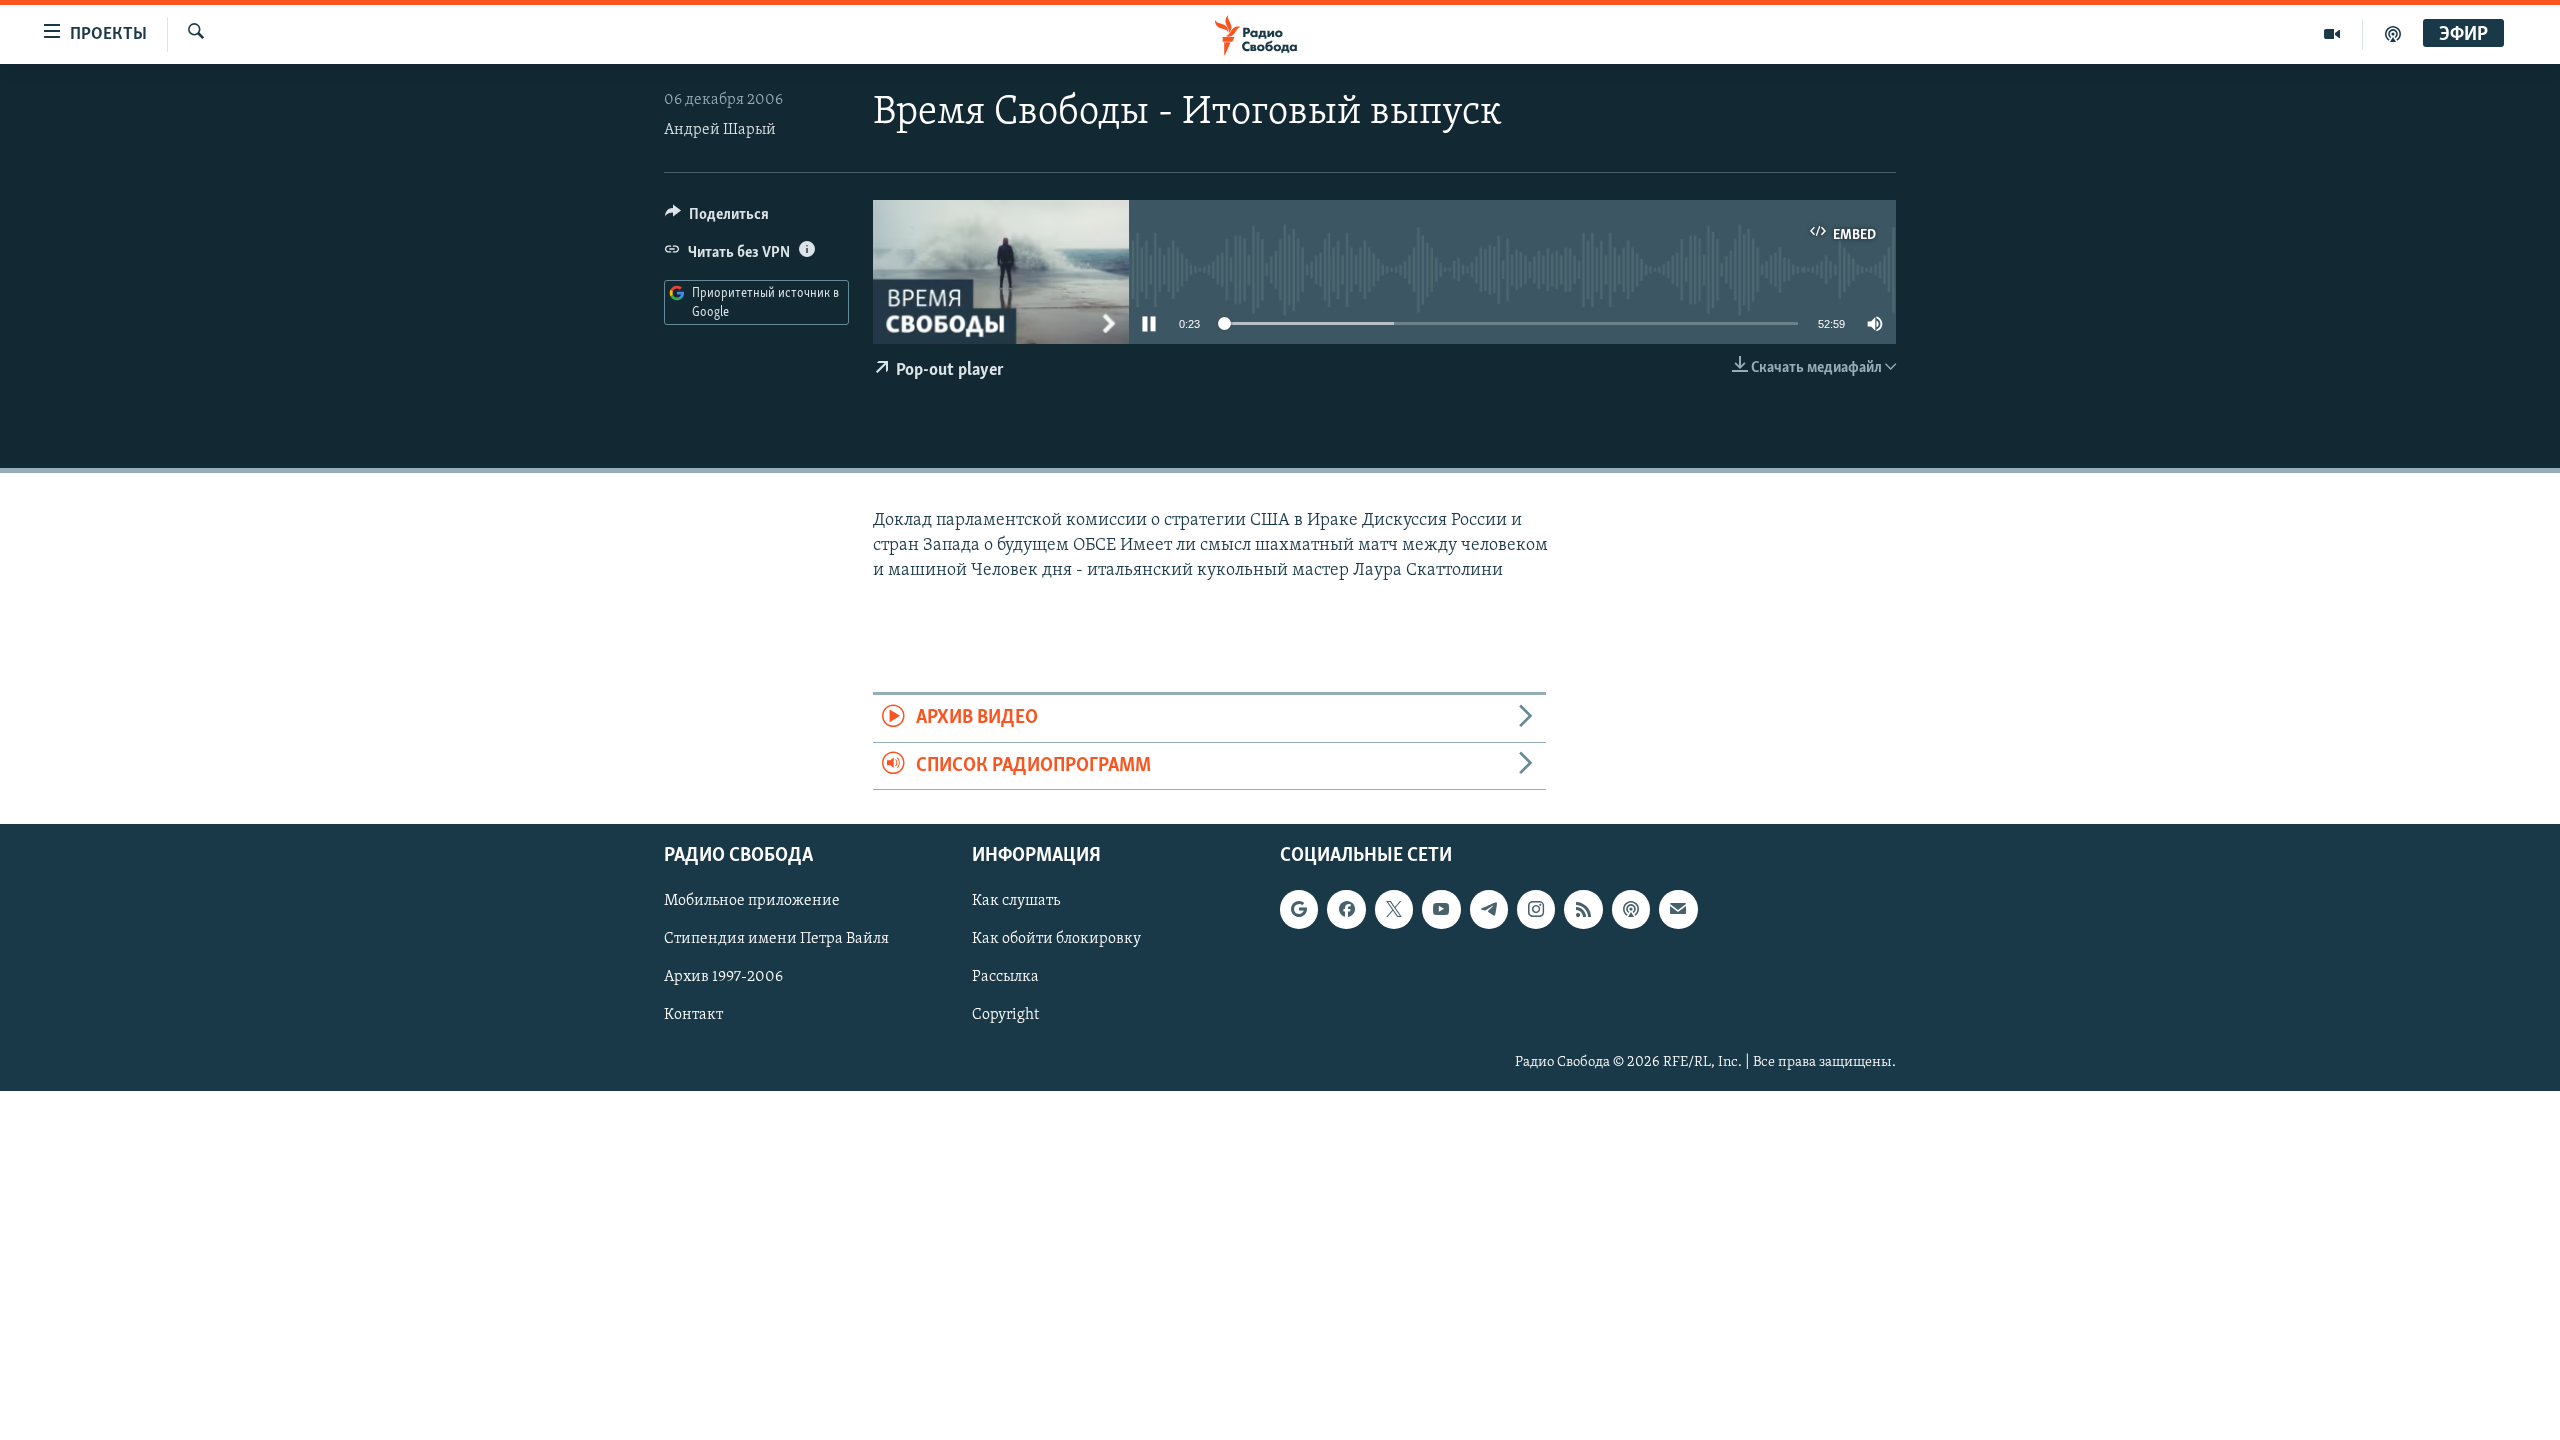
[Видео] (2332, 34)
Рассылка (1005, 977)
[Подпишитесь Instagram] (1536, 909)
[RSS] (1583, 909)
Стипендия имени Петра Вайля (776, 939)
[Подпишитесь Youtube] (1441, 909)
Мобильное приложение (752, 901)
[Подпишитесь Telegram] (1489, 909)
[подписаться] (1678, 909)
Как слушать (1016, 901)
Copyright (1005, 1015)
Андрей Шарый (720, 130)
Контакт (693, 1015)
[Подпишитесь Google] (1299, 909)
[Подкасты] (1631, 909)
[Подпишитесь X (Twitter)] (1394, 909)
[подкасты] (2393, 34)
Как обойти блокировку (1056, 939)
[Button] (717, 219)
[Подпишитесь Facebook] (1346, 909)
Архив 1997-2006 (723, 977)
